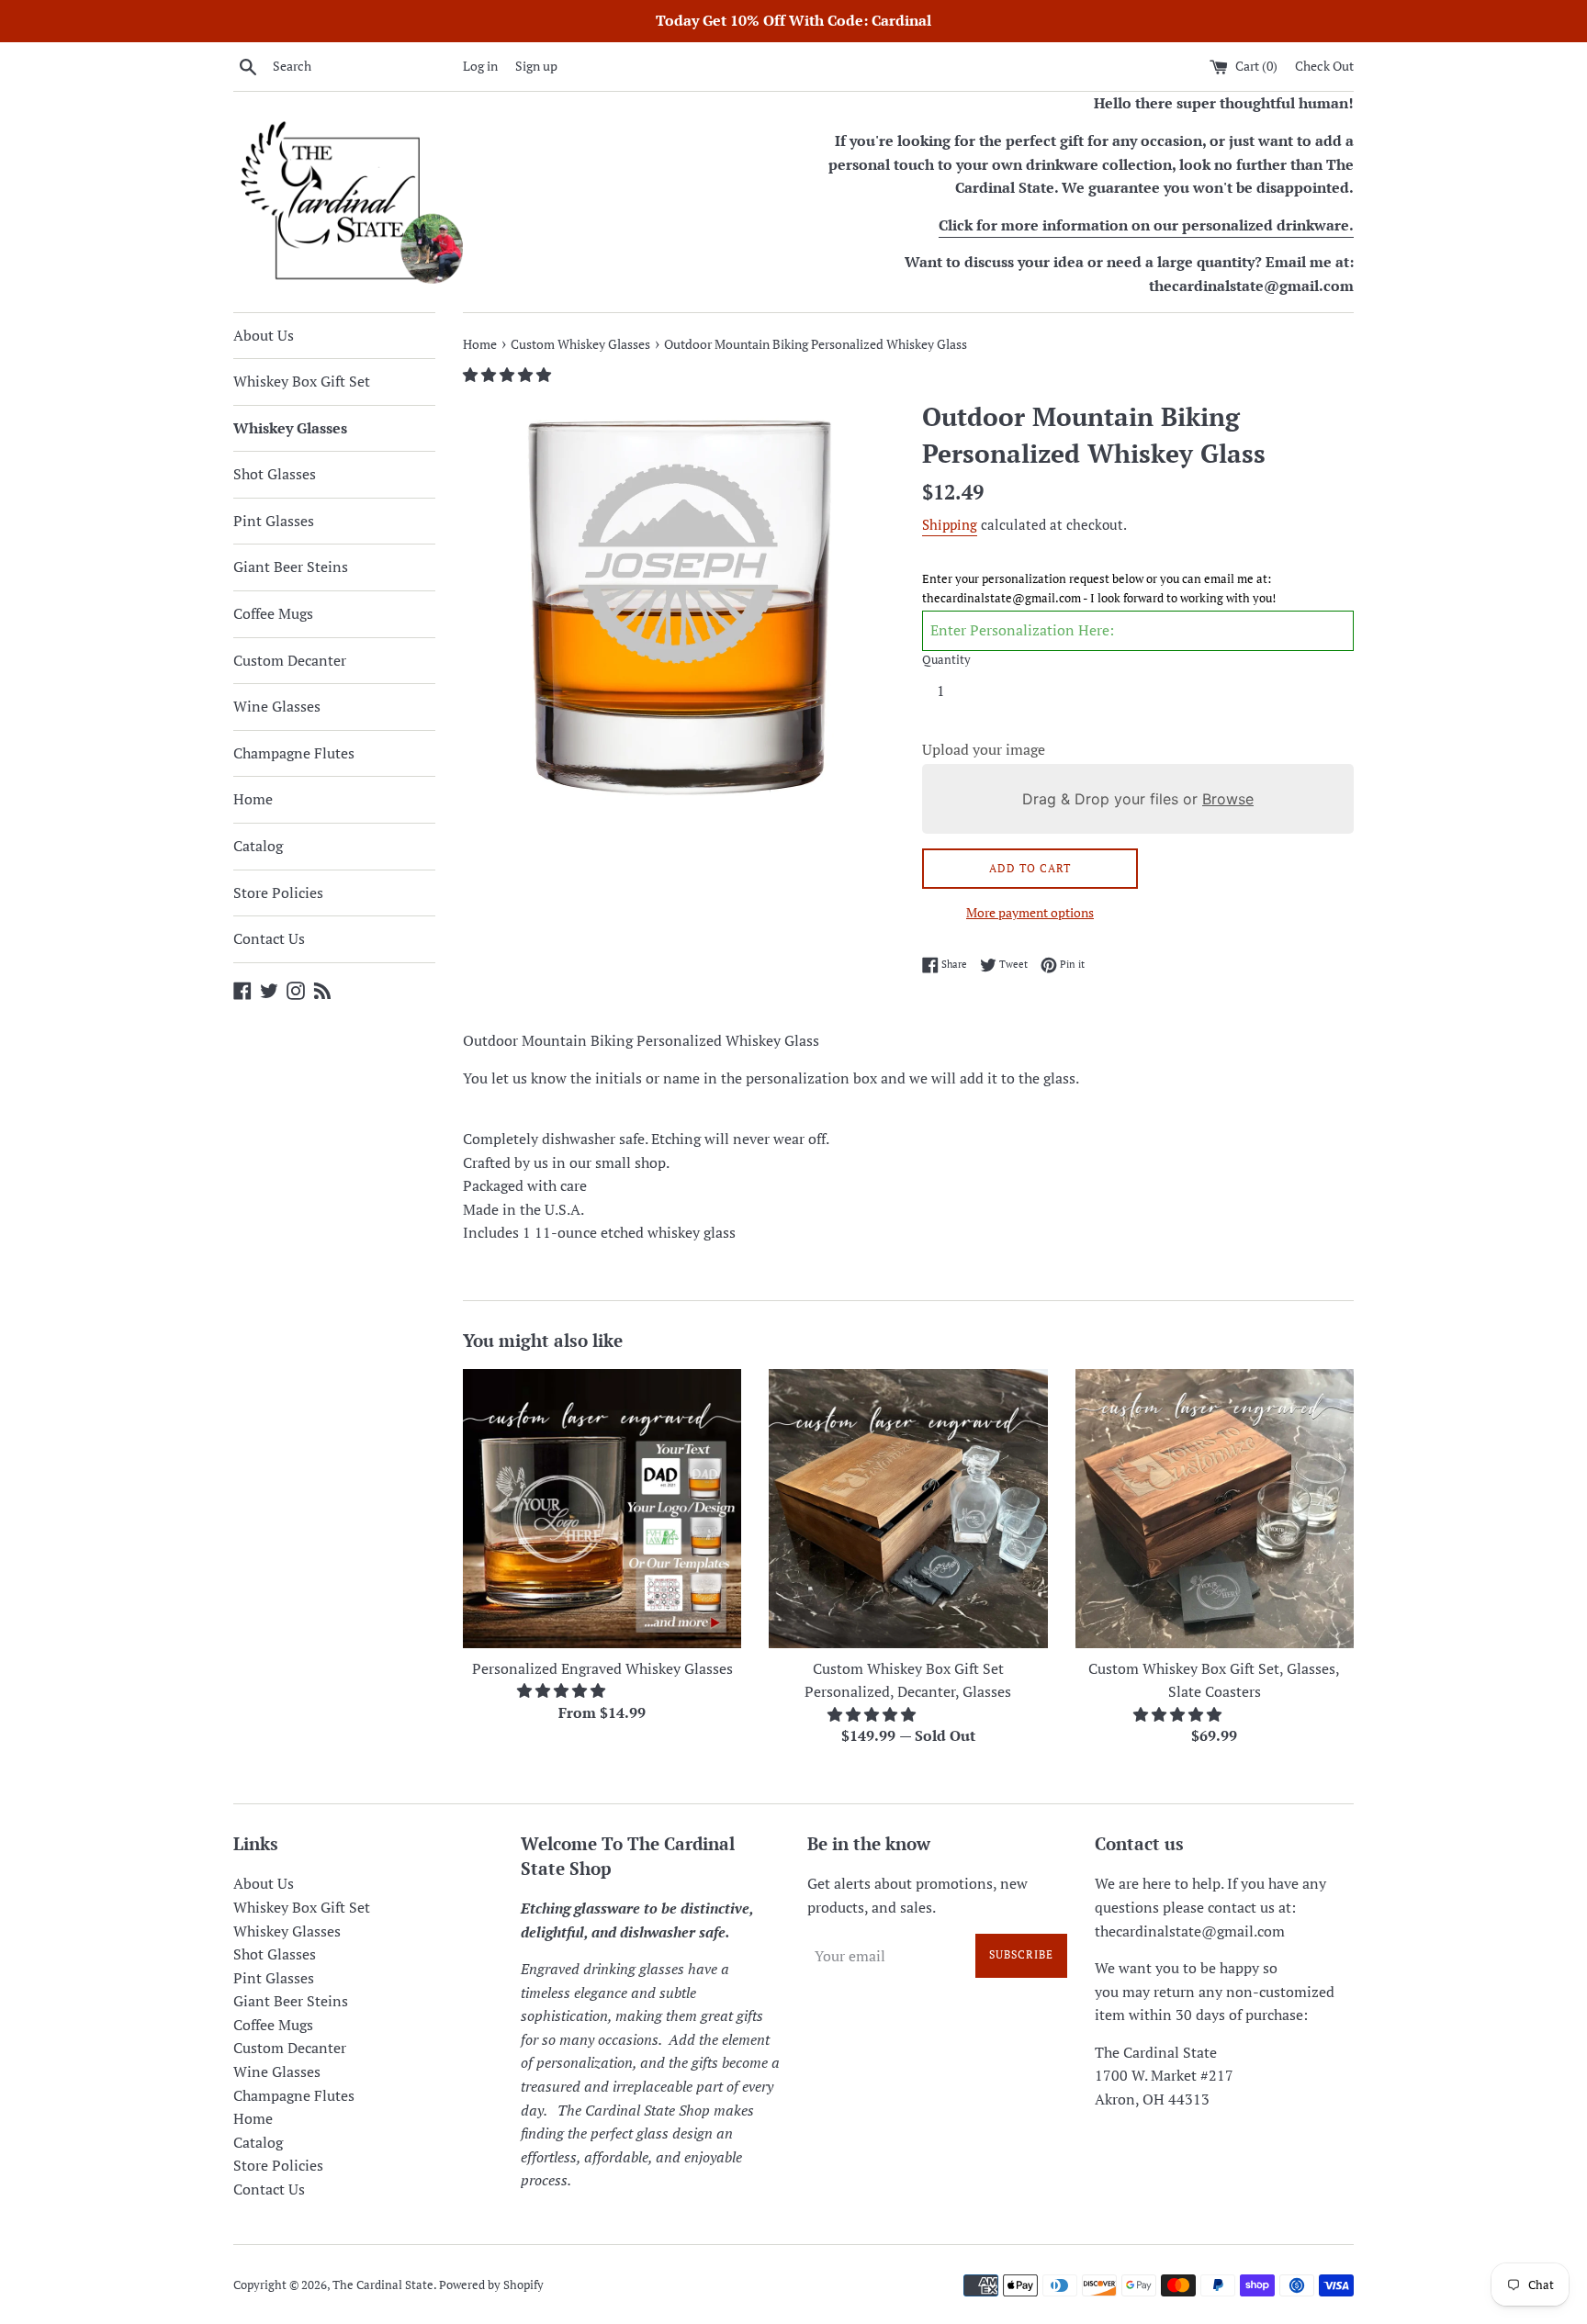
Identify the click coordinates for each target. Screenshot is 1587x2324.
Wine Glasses (277, 706)
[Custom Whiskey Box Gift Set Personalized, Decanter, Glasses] (908, 1508)
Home (253, 799)
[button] (509, 375)
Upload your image (984, 749)
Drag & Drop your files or (1138, 799)
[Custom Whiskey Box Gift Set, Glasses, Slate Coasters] (1215, 1508)
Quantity (946, 660)
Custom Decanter (290, 660)
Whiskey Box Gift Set (302, 381)
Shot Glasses (275, 474)
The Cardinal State (383, 2285)
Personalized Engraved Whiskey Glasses (602, 1668)
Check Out (1324, 66)
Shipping (950, 524)
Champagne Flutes (294, 753)
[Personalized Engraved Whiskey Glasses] (602, 1508)
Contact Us (269, 938)
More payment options (1030, 912)
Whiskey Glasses (290, 428)
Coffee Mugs (273, 613)
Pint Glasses (274, 521)
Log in (480, 66)
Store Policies (278, 893)
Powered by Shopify (491, 2285)
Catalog (258, 846)
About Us (264, 335)
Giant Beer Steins (291, 567)
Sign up (536, 66)
